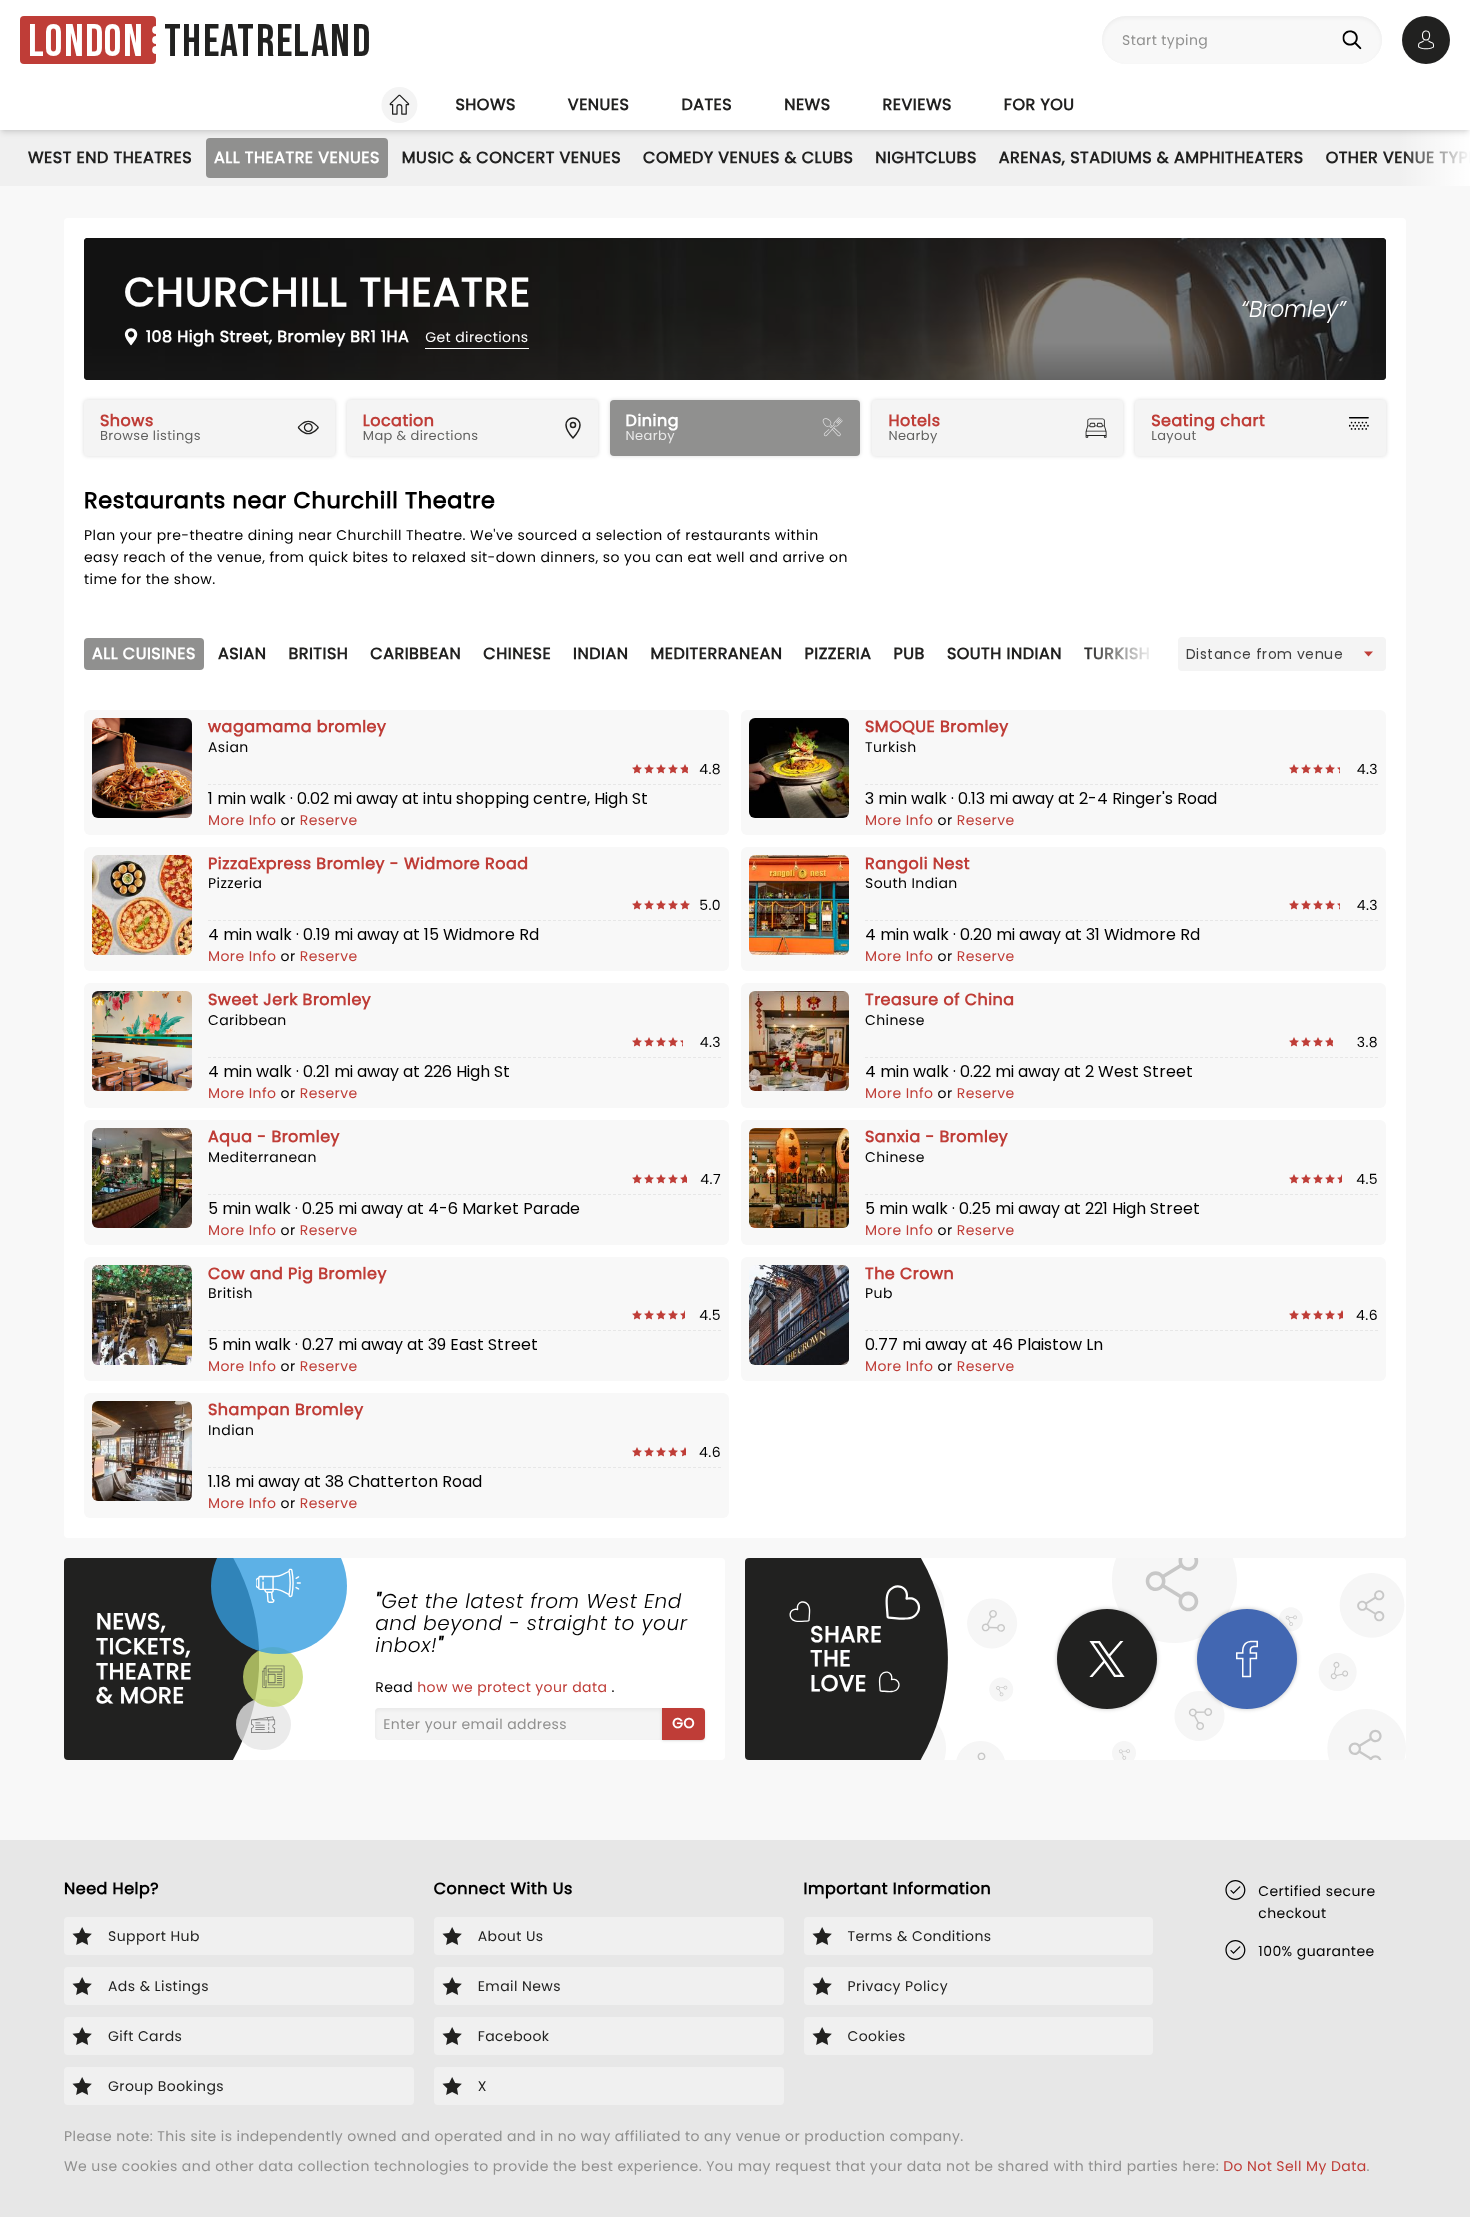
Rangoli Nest (917, 863)
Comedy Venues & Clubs (748, 157)
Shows (485, 104)
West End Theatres (110, 157)
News (807, 104)
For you (1039, 104)
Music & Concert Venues (511, 157)
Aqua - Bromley (274, 1136)
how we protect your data (514, 1687)
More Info (244, 820)
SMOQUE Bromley (937, 726)
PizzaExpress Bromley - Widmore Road (368, 863)
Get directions (476, 337)
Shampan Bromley (286, 1409)
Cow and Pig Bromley (297, 1273)
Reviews (917, 104)
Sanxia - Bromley (936, 1136)
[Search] (1356, 40)
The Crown (909, 1273)
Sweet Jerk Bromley (289, 999)
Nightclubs (925, 157)
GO (683, 1723)
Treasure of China (940, 999)
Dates (706, 104)
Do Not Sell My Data (1294, 2166)
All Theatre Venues (297, 157)
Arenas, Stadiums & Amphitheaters (1151, 157)
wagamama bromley (297, 726)
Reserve (329, 820)
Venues (599, 104)
